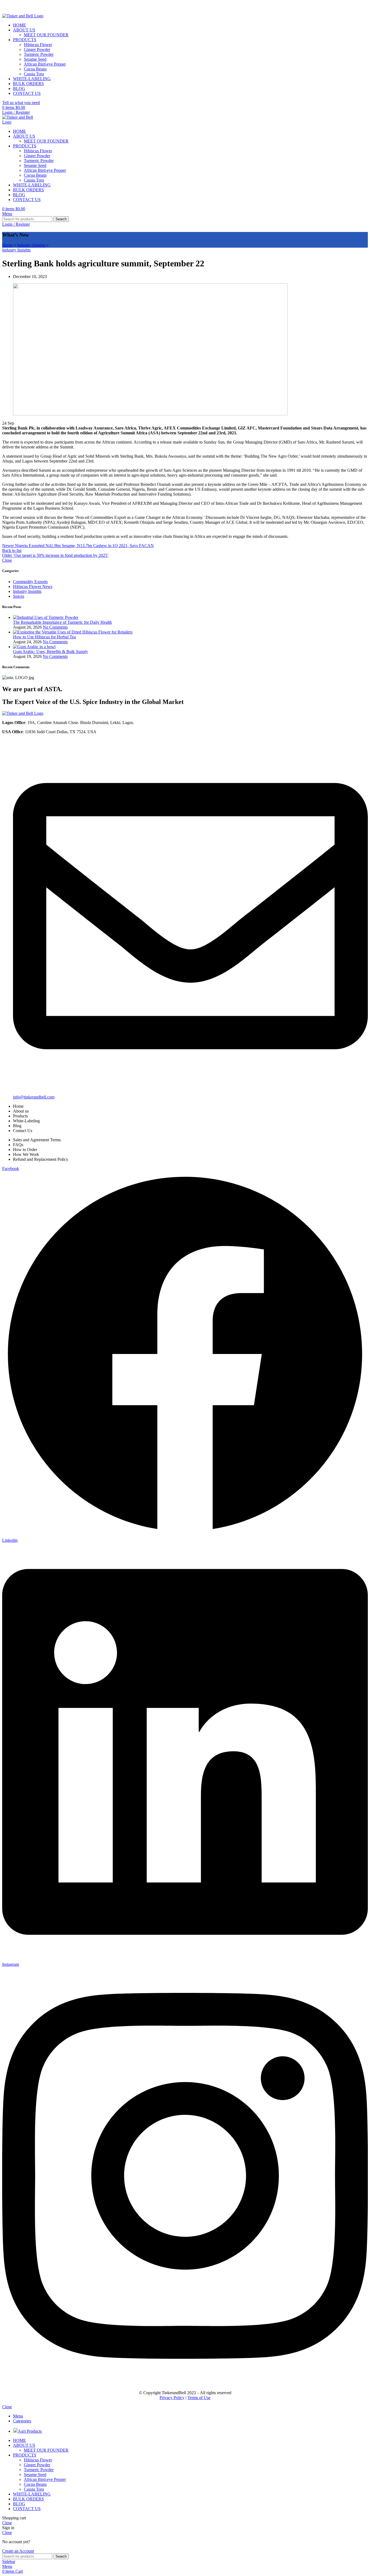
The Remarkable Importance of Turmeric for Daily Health (62, 622)
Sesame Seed (35, 59)
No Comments (55, 627)
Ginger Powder (37, 49)
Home (7, 245)
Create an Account (18, 2551)
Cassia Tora (34, 74)
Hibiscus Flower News (33, 586)
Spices (19, 596)
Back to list (12, 550)
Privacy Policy (172, 2398)
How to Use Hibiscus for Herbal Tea (44, 637)
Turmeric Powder (39, 54)
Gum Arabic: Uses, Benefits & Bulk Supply (51, 652)
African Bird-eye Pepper (45, 64)
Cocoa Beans (35, 69)
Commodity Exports (30, 582)
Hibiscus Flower (38, 45)
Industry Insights (31, 245)
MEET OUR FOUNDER (46, 35)
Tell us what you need (21, 103)
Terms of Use (199, 2398)
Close (7, 560)
